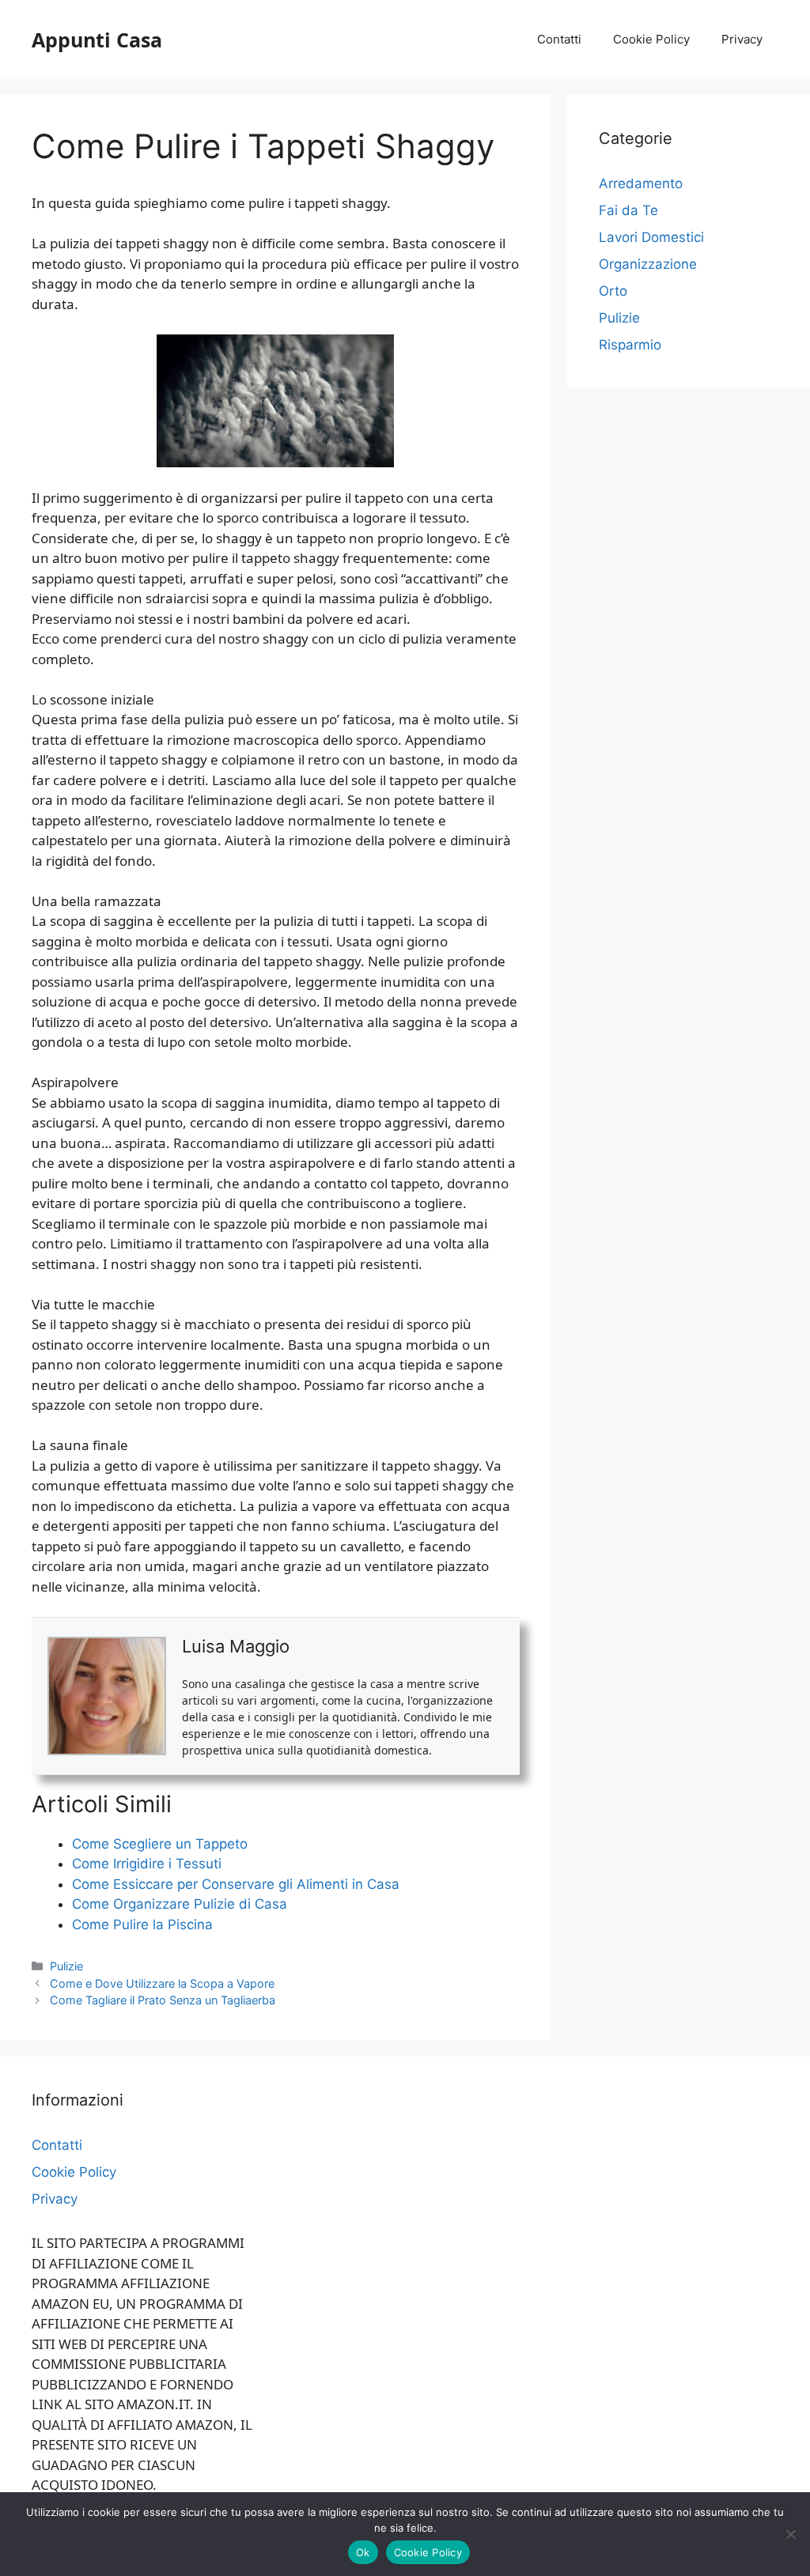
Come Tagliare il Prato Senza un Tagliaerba (163, 2000)
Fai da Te (628, 210)
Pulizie (66, 1966)
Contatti (559, 39)
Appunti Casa (97, 40)
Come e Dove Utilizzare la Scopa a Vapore (162, 1983)
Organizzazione (648, 264)
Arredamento (641, 183)
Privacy (742, 39)
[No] (790, 2534)
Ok (363, 2552)
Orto (613, 291)
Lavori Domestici (651, 237)
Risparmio (630, 345)
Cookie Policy (651, 39)
